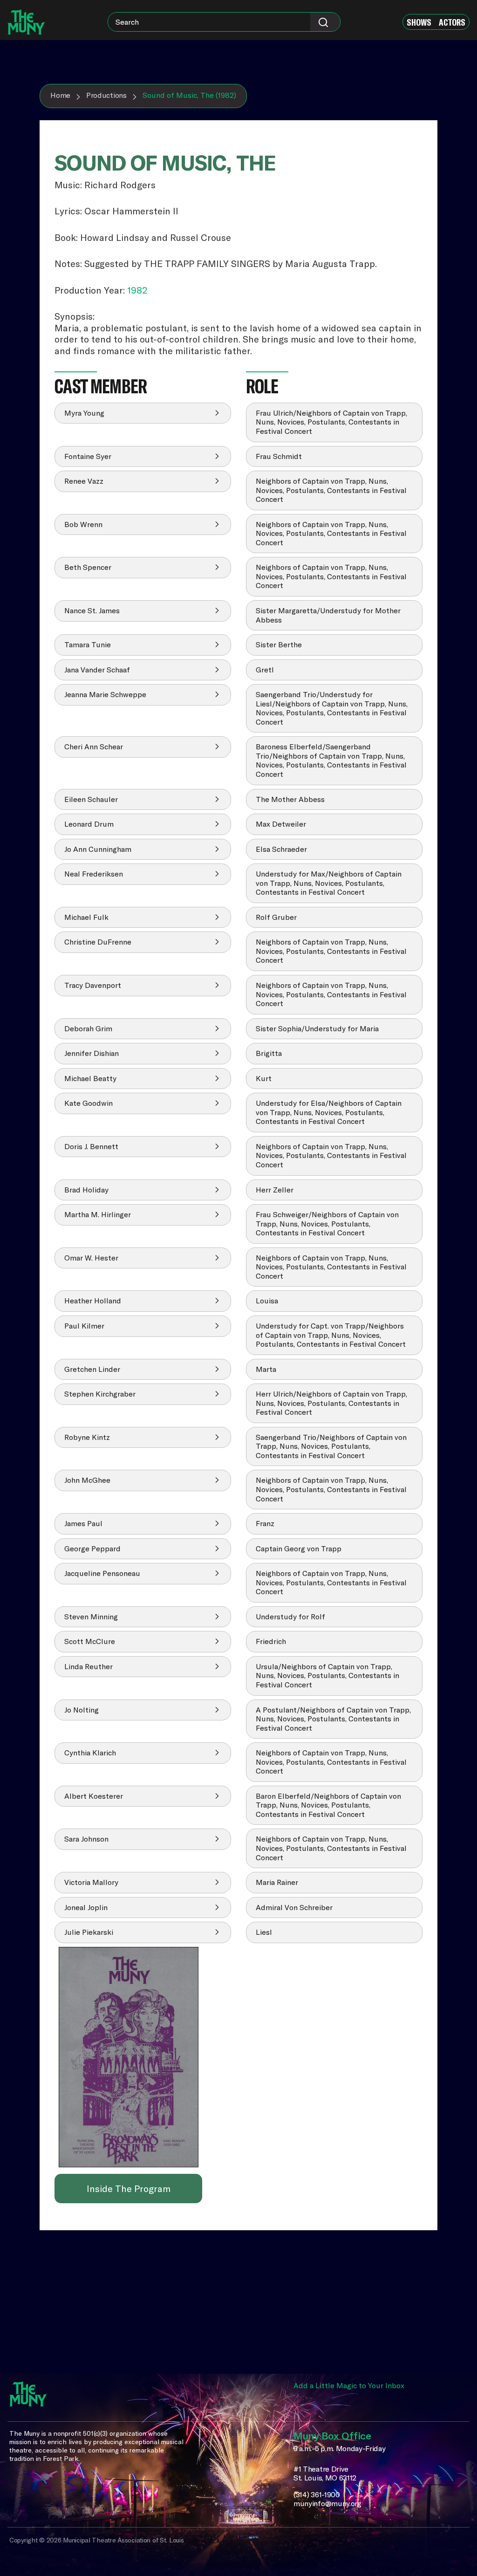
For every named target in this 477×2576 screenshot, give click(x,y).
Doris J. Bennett (91, 1146)
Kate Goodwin (89, 1103)
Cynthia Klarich (90, 1753)
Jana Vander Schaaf (97, 670)
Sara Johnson (86, 1839)
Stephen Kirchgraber (100, 1394)
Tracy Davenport (93, 985)
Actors (452, 22)
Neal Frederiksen (94, 874)
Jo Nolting (82, 1710)
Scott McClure (90, 1641)
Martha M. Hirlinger (98, 1214)
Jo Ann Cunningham (98, 849)
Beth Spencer (88, 567)
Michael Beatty (90, 1078)
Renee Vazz (84, 481)
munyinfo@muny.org (327, 2504)
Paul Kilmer (84, 1326)
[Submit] (325, 22)
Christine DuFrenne (98, 942)
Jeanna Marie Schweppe (105, 694)
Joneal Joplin (86, 1907)
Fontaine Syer (88, 456)
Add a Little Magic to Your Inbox (349, 2385)
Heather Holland (93, 1301)
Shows (419, 22)
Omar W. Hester (91, 1258)
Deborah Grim (88, 1028)
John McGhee (87, 1480)
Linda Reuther (89, 1666)
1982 (137, 290)
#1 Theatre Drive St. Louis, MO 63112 (325, 2474)
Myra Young (84, 413)
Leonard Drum (89, 824)
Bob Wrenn (83, 524)
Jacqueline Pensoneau (102, 1573)
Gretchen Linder (92, 1369)
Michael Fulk (86, 917)
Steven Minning (91, 1617)
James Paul (83, 1523)
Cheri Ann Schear (94, 747)
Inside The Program (129, 2189)
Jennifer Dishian (92, 1053)
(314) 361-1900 (317, 2495)
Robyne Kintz (87, 1437)
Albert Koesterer (94, 1796)
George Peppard (92, 1548)
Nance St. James (92, 610)
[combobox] (224, 22)
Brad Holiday (86, 1190)
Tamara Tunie (88, 644)
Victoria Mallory (91, 1882)
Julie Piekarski (89, 1932)
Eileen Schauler (91, 799)
